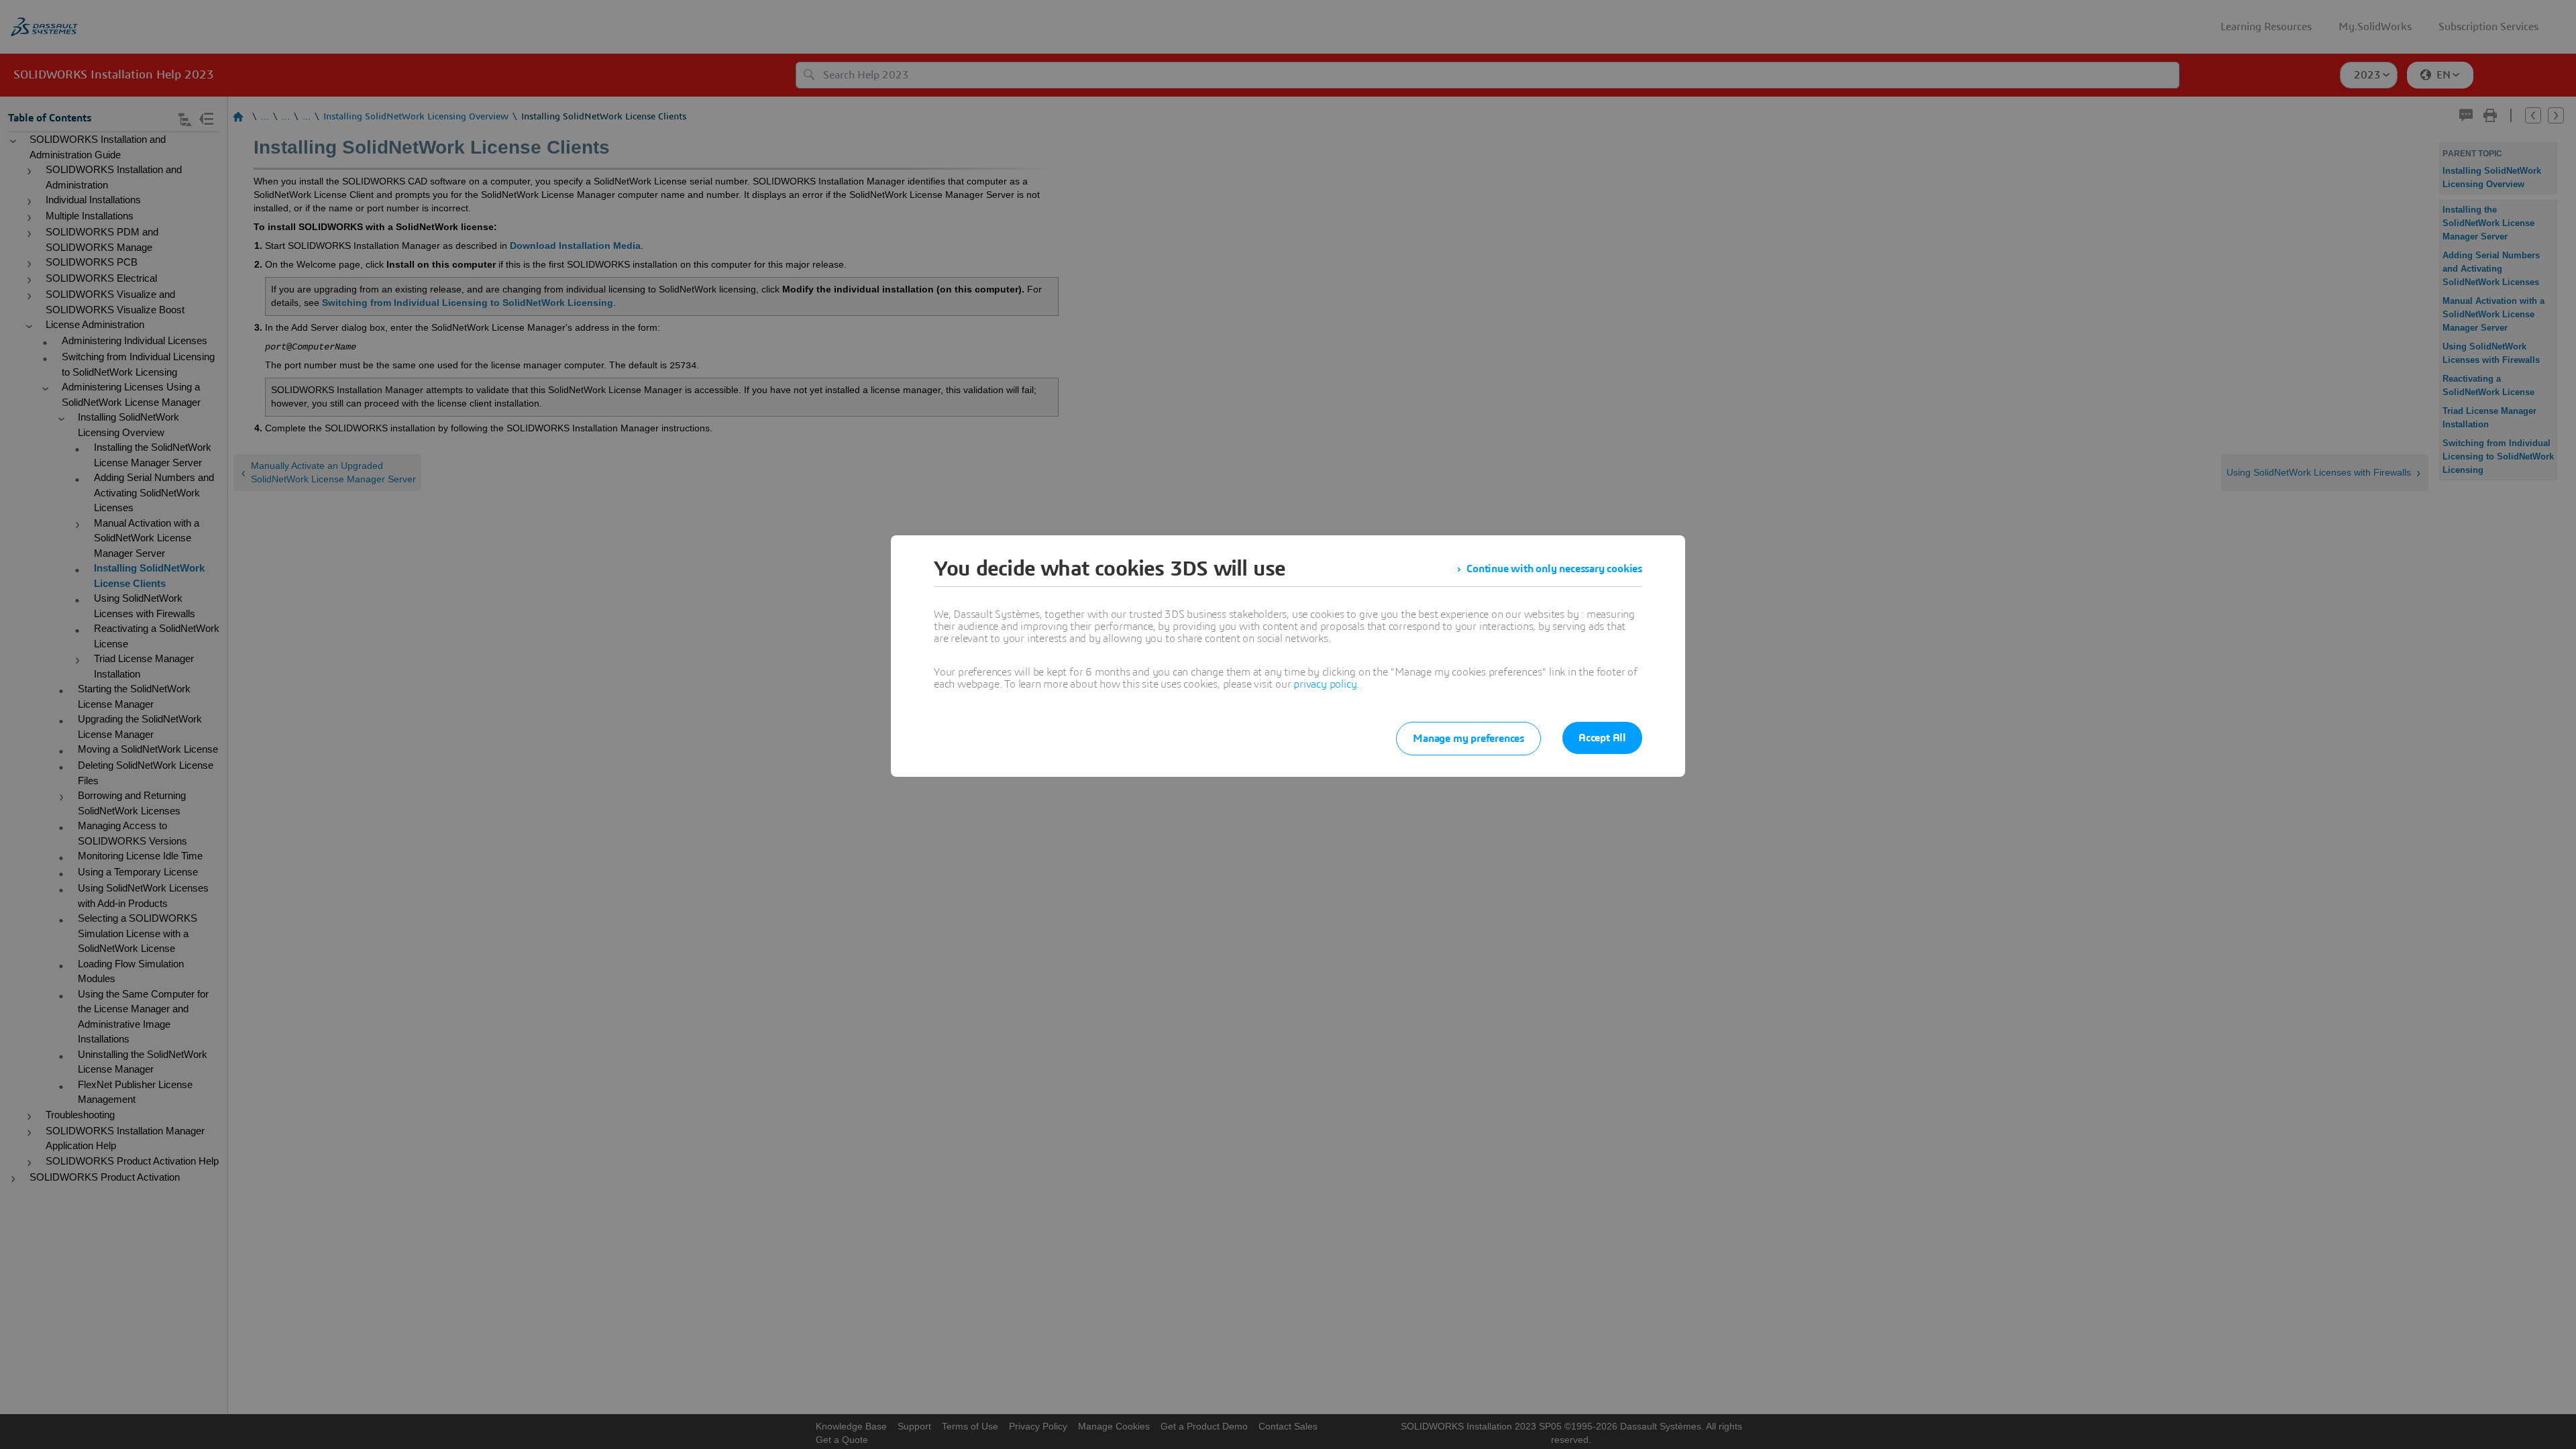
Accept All (1602, 738)
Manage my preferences (1468, 739)
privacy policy (1325, 684)
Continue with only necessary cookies (1554, 569)
